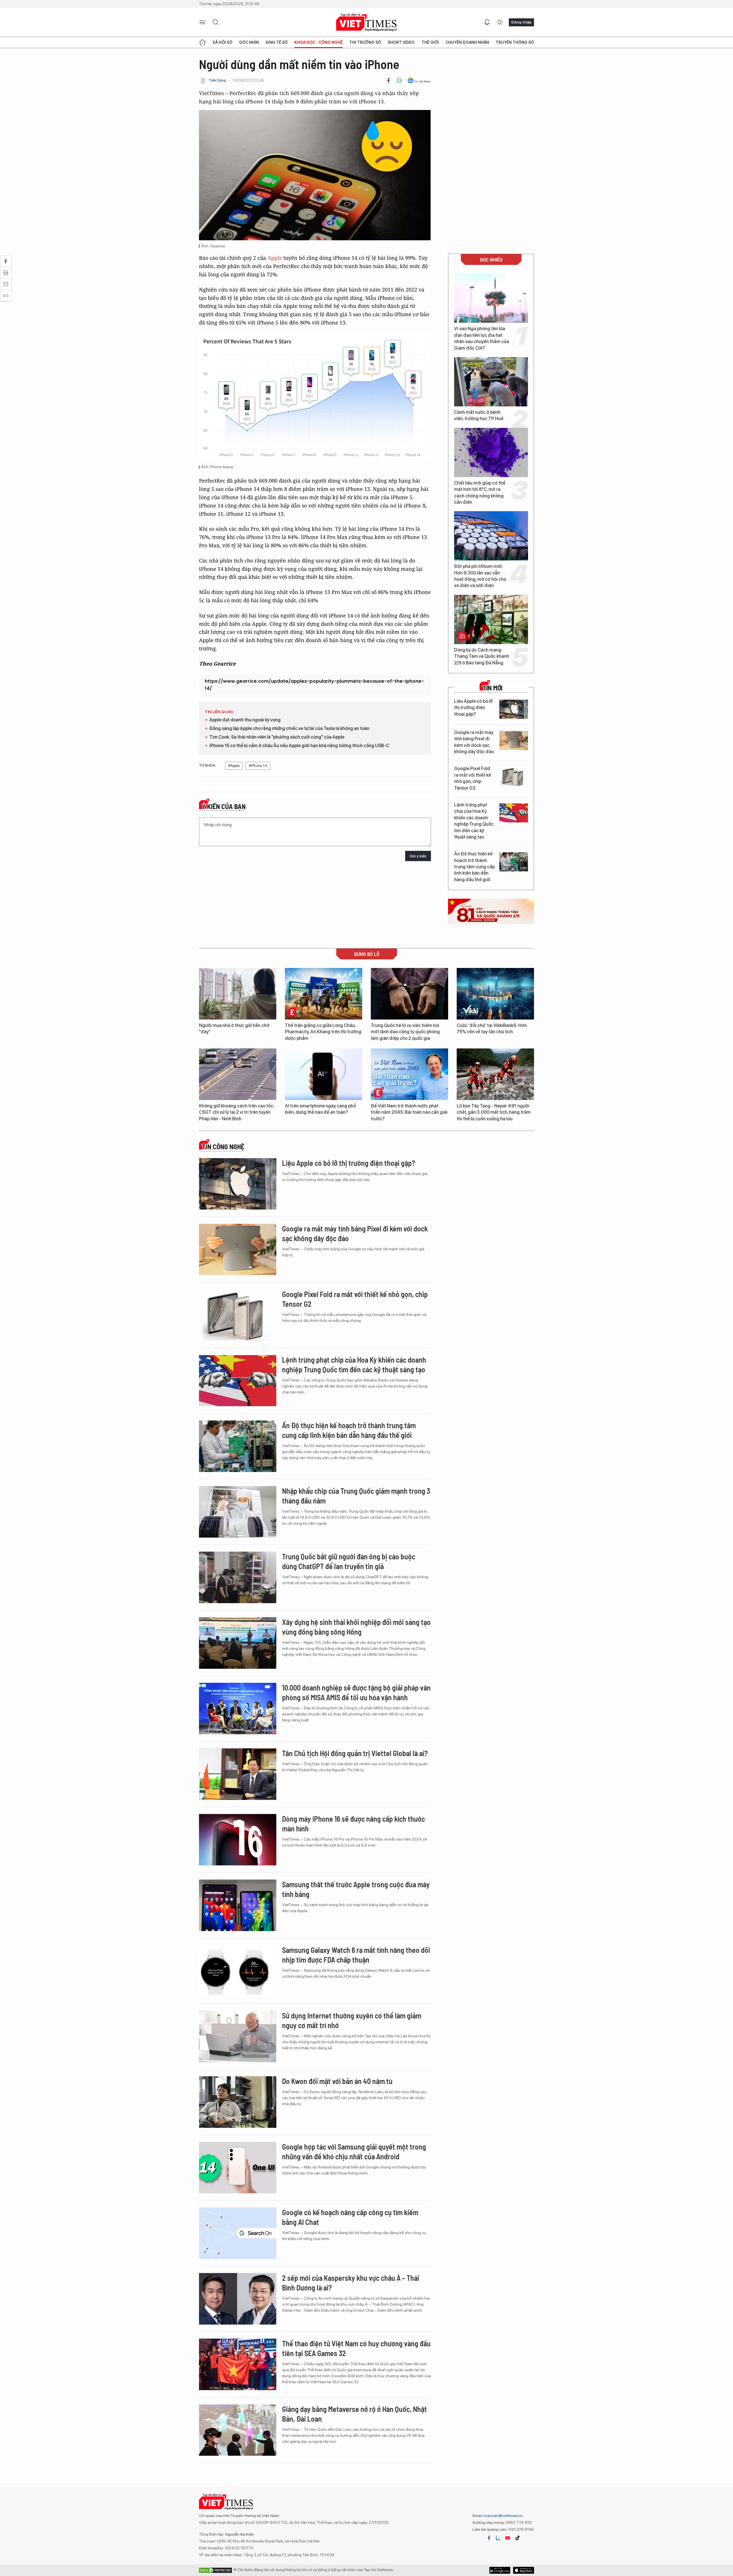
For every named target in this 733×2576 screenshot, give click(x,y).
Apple (275, 258)
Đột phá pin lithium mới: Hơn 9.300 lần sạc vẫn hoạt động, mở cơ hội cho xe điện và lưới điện (480, 576)
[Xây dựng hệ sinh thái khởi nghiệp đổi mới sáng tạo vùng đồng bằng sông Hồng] (238, 1643)
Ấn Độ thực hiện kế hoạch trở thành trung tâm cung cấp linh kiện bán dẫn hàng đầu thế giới (474, 867)
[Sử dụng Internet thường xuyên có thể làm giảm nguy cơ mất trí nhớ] (238, 2036)
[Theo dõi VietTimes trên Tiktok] (517, 2538)
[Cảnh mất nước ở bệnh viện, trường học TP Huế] (491, 382)
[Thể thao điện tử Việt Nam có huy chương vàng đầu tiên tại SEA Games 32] (238, 2364)
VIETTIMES (366, 22)
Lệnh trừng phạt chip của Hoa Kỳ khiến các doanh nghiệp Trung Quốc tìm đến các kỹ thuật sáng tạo (474, 821)
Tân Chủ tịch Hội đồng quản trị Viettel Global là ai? (355, 1753)
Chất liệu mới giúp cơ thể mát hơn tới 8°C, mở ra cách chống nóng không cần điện (480, 493)
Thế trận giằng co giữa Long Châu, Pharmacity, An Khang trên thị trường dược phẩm (323, 1032)
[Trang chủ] (202, 42)
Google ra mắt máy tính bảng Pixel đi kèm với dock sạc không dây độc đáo (474, 742)
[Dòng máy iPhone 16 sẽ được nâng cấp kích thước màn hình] (238, 1840)
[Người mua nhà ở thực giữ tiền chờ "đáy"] (238, 994)
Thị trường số (365, 42)
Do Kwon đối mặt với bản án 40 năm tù (337, 2081)
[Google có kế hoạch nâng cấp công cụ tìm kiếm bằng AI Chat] (238, 2233)
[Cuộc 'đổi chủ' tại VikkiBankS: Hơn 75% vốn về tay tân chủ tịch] (495, 994)
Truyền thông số (515, 42)
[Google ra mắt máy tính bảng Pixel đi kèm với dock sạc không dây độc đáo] (514, 740)
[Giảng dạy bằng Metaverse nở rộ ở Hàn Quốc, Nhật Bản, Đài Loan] (238, 2430)
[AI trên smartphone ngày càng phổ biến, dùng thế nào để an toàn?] (324, 1074)
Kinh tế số (277, 42)
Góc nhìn (249, 42)
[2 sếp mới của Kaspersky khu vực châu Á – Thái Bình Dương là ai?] (238, 2299)
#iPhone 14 (258, 766)
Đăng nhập (521, 22)
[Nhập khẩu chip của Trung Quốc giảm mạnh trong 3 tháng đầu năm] (238, 1512)
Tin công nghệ (223, 1147)
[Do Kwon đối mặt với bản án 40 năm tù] (238, 2102)
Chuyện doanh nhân (467, 42)
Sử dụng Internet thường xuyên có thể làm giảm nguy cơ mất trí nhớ (352, 2020)
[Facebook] (389, 80)
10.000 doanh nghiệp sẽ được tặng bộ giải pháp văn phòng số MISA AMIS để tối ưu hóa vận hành (356, 1692)
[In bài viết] (399, 80)
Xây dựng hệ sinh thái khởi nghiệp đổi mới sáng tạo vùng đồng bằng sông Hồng (356, 1627)
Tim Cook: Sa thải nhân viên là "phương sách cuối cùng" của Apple (277, 737)
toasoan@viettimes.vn (503, 2516)
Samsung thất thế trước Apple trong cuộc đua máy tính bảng (356, 1889)
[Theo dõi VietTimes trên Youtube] (508, 2538)
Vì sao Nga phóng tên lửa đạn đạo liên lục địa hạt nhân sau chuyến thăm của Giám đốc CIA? (482, 338)
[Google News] (419, 80)
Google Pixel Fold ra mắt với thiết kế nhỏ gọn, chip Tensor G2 (473, 778)
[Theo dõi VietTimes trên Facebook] (489, 2538)
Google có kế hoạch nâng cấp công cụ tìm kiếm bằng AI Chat (350, 2217)
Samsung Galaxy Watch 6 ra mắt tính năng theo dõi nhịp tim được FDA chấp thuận (356, 1955)
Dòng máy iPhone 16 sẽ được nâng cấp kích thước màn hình (353, 1824)
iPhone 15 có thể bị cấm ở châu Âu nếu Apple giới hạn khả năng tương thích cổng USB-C (299, 746)
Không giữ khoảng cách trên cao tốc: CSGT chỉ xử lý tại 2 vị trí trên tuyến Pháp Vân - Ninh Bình (237, 1112)
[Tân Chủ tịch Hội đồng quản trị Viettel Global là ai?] (238, 1774)
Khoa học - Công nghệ (319, 42)
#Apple (234, 766)
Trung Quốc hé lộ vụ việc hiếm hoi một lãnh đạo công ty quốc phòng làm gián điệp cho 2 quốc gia (405, 1032)
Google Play (524, 2570)
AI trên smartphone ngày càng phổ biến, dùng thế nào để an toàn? (320, 1109)
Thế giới (430, 42)
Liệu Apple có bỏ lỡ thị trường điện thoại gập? (473, 708)
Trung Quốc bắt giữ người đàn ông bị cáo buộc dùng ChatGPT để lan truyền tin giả (349, 1561)
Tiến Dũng (217, 80)
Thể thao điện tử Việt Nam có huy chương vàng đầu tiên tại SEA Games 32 (356, 2348)
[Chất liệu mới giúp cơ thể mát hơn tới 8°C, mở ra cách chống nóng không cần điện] (491, 452)
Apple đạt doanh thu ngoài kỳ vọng (245, 720)
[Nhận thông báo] (487, 22)
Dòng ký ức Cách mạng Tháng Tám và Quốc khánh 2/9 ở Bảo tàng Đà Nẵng (482, 656)
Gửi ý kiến (418, 856)
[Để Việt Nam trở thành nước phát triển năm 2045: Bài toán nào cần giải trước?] (409, 1074)
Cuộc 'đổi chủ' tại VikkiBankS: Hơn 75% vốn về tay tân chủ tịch (492, 1029)
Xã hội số (222, 42)
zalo (498, 2538)
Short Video (401, 42)
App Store (500, 2570)
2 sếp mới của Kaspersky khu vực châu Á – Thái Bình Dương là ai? (351, 2283)
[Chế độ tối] (500, 22)
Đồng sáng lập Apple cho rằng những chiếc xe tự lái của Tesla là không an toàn (289, 728)
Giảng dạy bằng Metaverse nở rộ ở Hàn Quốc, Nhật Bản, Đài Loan (354, 2414)
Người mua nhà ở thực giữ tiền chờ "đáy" (234, 1029)
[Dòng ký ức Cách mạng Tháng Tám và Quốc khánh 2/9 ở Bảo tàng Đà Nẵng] (491, 619)
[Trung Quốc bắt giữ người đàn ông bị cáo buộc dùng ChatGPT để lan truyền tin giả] (238, 1577)
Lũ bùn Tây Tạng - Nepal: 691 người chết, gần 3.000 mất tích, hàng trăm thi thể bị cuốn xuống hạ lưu (494, 1112)
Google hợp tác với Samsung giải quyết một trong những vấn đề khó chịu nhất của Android (354, 2151)
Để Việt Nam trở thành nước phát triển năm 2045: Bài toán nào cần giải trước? (409, 1112)
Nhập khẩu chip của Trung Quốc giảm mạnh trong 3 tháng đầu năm (356, 1496)
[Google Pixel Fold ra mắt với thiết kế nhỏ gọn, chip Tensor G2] (514, 777)
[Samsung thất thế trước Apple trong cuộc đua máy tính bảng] (238, 1905)
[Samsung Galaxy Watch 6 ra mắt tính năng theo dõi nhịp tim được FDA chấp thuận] (238, 1971)
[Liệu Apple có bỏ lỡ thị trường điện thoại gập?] (514, 709)
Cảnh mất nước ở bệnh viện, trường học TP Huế (479, 415)
